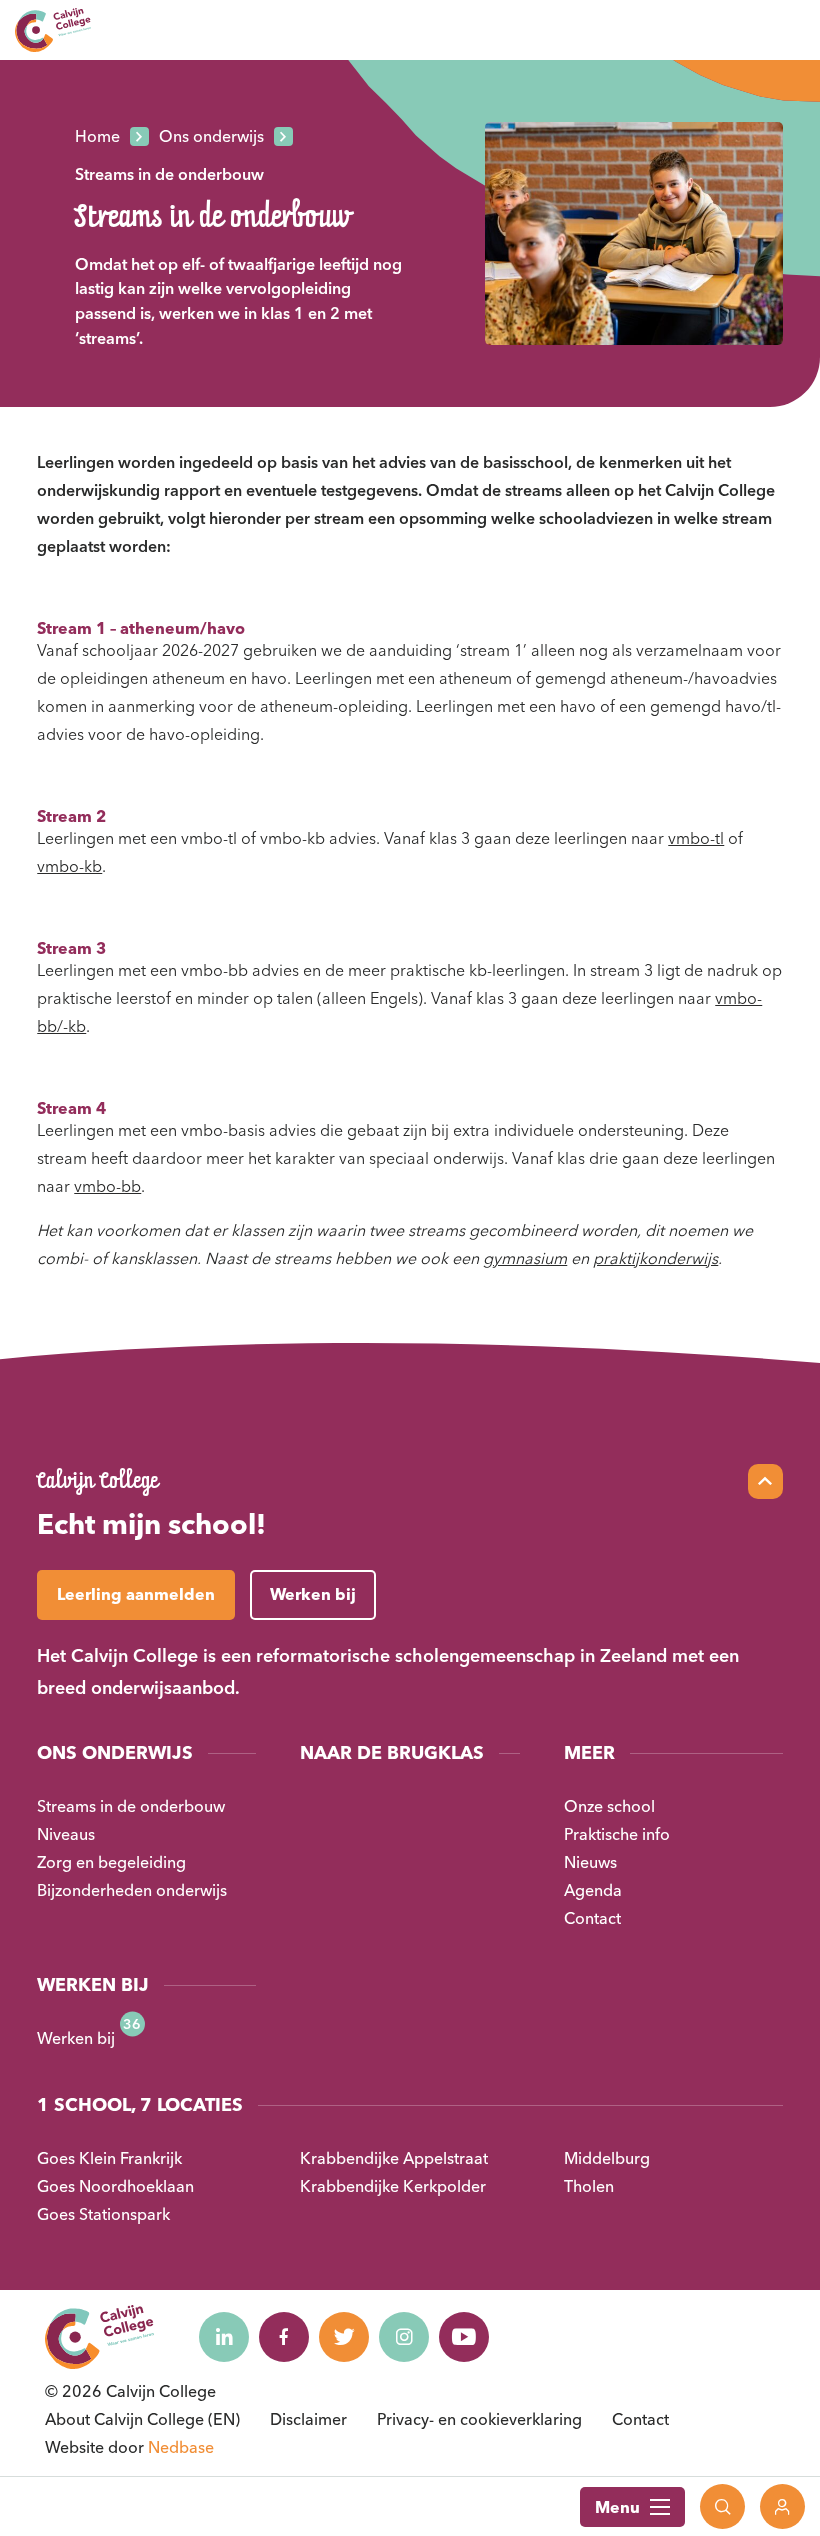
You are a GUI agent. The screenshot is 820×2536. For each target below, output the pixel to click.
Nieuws (590, 1862)
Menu (617, 2507)
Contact (592, 1918)
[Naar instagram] (404, 2337)
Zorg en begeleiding (111, 1862)
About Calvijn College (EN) (142, 2419)
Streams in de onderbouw (131, 1806)
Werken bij (76, 2038)
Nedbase (181, 2447)
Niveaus (66, 1834)
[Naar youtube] (464, 2337)
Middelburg (607, 2158)
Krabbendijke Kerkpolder (393, 2186)
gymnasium (525, 1258)
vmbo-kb (69, 866)
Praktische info (617, 1834)
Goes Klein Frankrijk (109, 2158)
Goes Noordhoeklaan (115, 2186)
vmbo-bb (107, 1186)
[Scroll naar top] (765, 1481)
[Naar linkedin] (224, 2337)
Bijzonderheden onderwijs (132, 1890)
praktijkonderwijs (655, 1258)
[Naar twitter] (344, 2337)
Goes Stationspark (103, 2214)
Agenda (593, 1890)
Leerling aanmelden (136, 1594)
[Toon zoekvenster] (722, 2506)
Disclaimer (308, 2419)
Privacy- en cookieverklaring (479, 2419)
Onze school (609, 1806)
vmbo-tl (696, 838)
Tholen (589, 2186)
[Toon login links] (782, 2506)
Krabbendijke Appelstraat (394, 2158)
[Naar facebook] (284, 2337)
